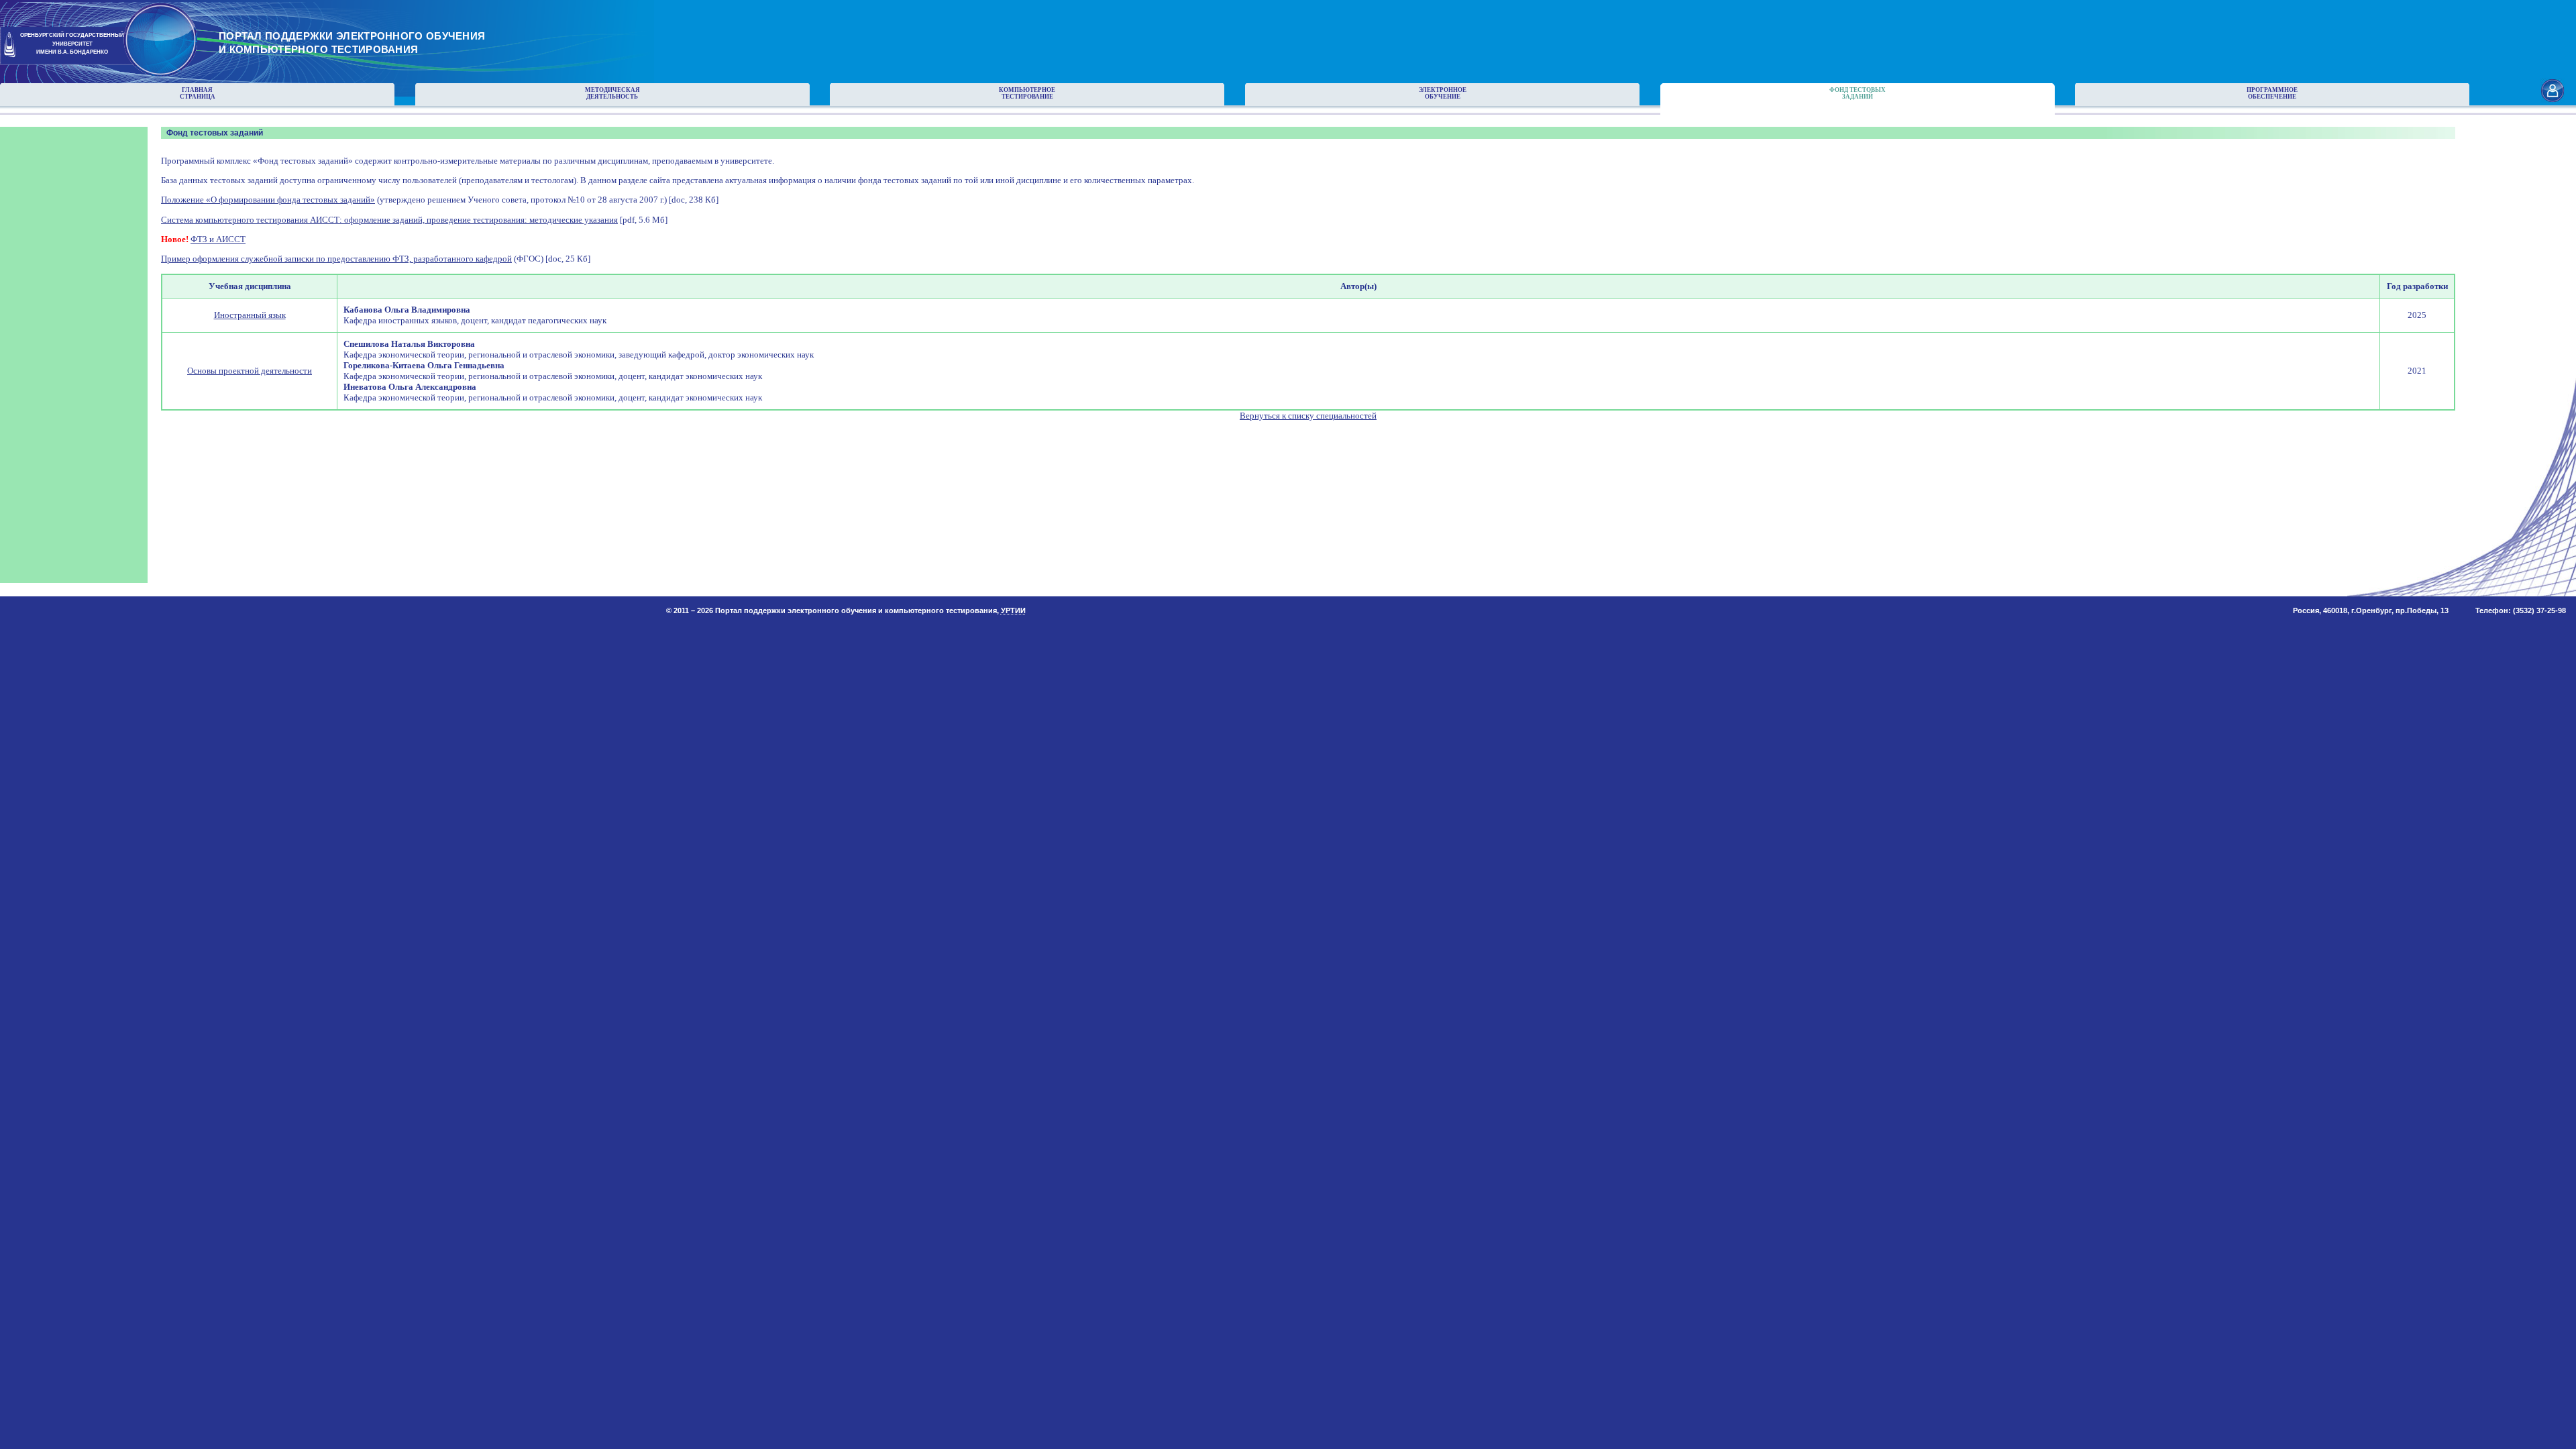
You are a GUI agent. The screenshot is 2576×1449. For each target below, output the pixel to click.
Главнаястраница (198, 93)
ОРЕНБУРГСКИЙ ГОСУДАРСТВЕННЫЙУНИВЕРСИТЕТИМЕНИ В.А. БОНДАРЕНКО (72, 44)
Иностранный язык (250, 315)
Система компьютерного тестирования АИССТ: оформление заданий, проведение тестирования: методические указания (389, 220)
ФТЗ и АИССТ (218, 239)
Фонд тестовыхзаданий (1858, 93)
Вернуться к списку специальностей (1308, 416)
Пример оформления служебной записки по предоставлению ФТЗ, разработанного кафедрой (336, 259)
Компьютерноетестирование (1027, 93)
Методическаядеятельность (612, 93)
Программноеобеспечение (2272, 93)
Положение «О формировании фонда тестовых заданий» (268, 200)
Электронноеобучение (1443, 93)
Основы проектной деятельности (250, 371)
